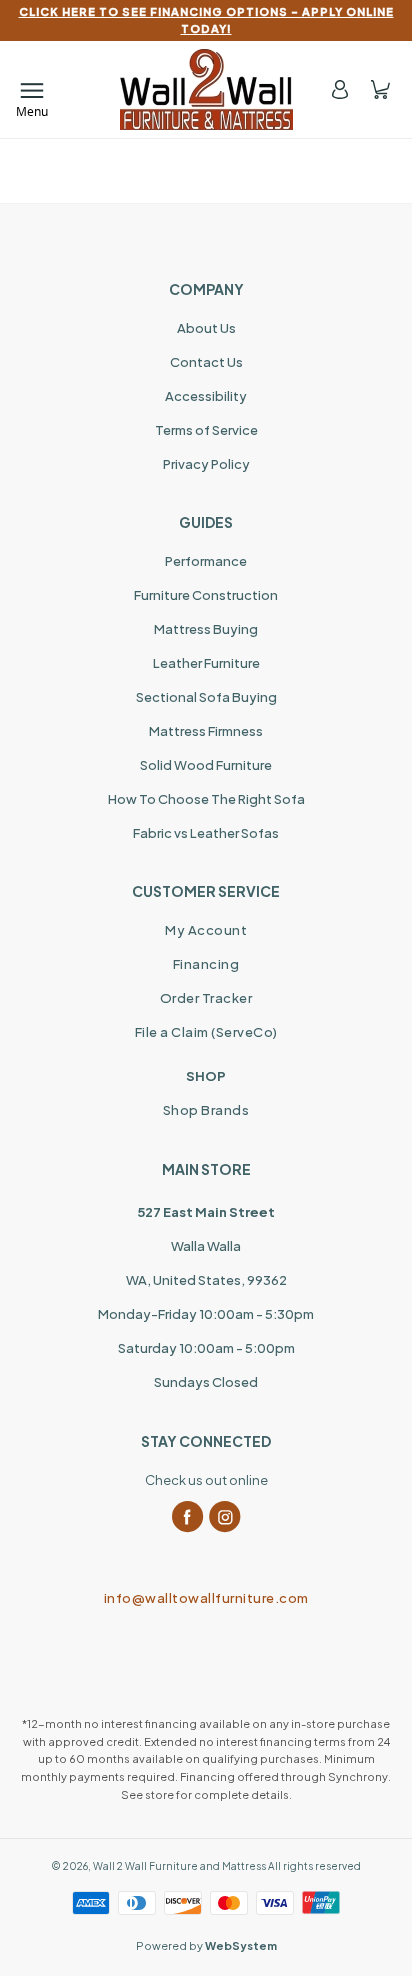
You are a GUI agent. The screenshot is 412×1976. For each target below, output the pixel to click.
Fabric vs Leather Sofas (206, 833)
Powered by (206, 1945)
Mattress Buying (206, 629)
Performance (206, 561)
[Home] (206, 89)
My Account (206, 930)
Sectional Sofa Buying (206, 697)
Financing (206, 964)
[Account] (340, 89)
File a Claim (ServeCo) (206, 1032)
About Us (206, 328)
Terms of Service (206, 430)
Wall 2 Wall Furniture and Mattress (179, 1866)
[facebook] (188, 1517)
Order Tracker (206, 998)
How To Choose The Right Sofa (206, 799)
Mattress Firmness (206, 731)
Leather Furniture (206, 663)
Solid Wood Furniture (206, 765)
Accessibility (206, 396)
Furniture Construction (206, 595)
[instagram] (225, 1517)
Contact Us (206, 362)
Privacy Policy (206, 464)
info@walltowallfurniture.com (206, 1598)
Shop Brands (206, 1110)
